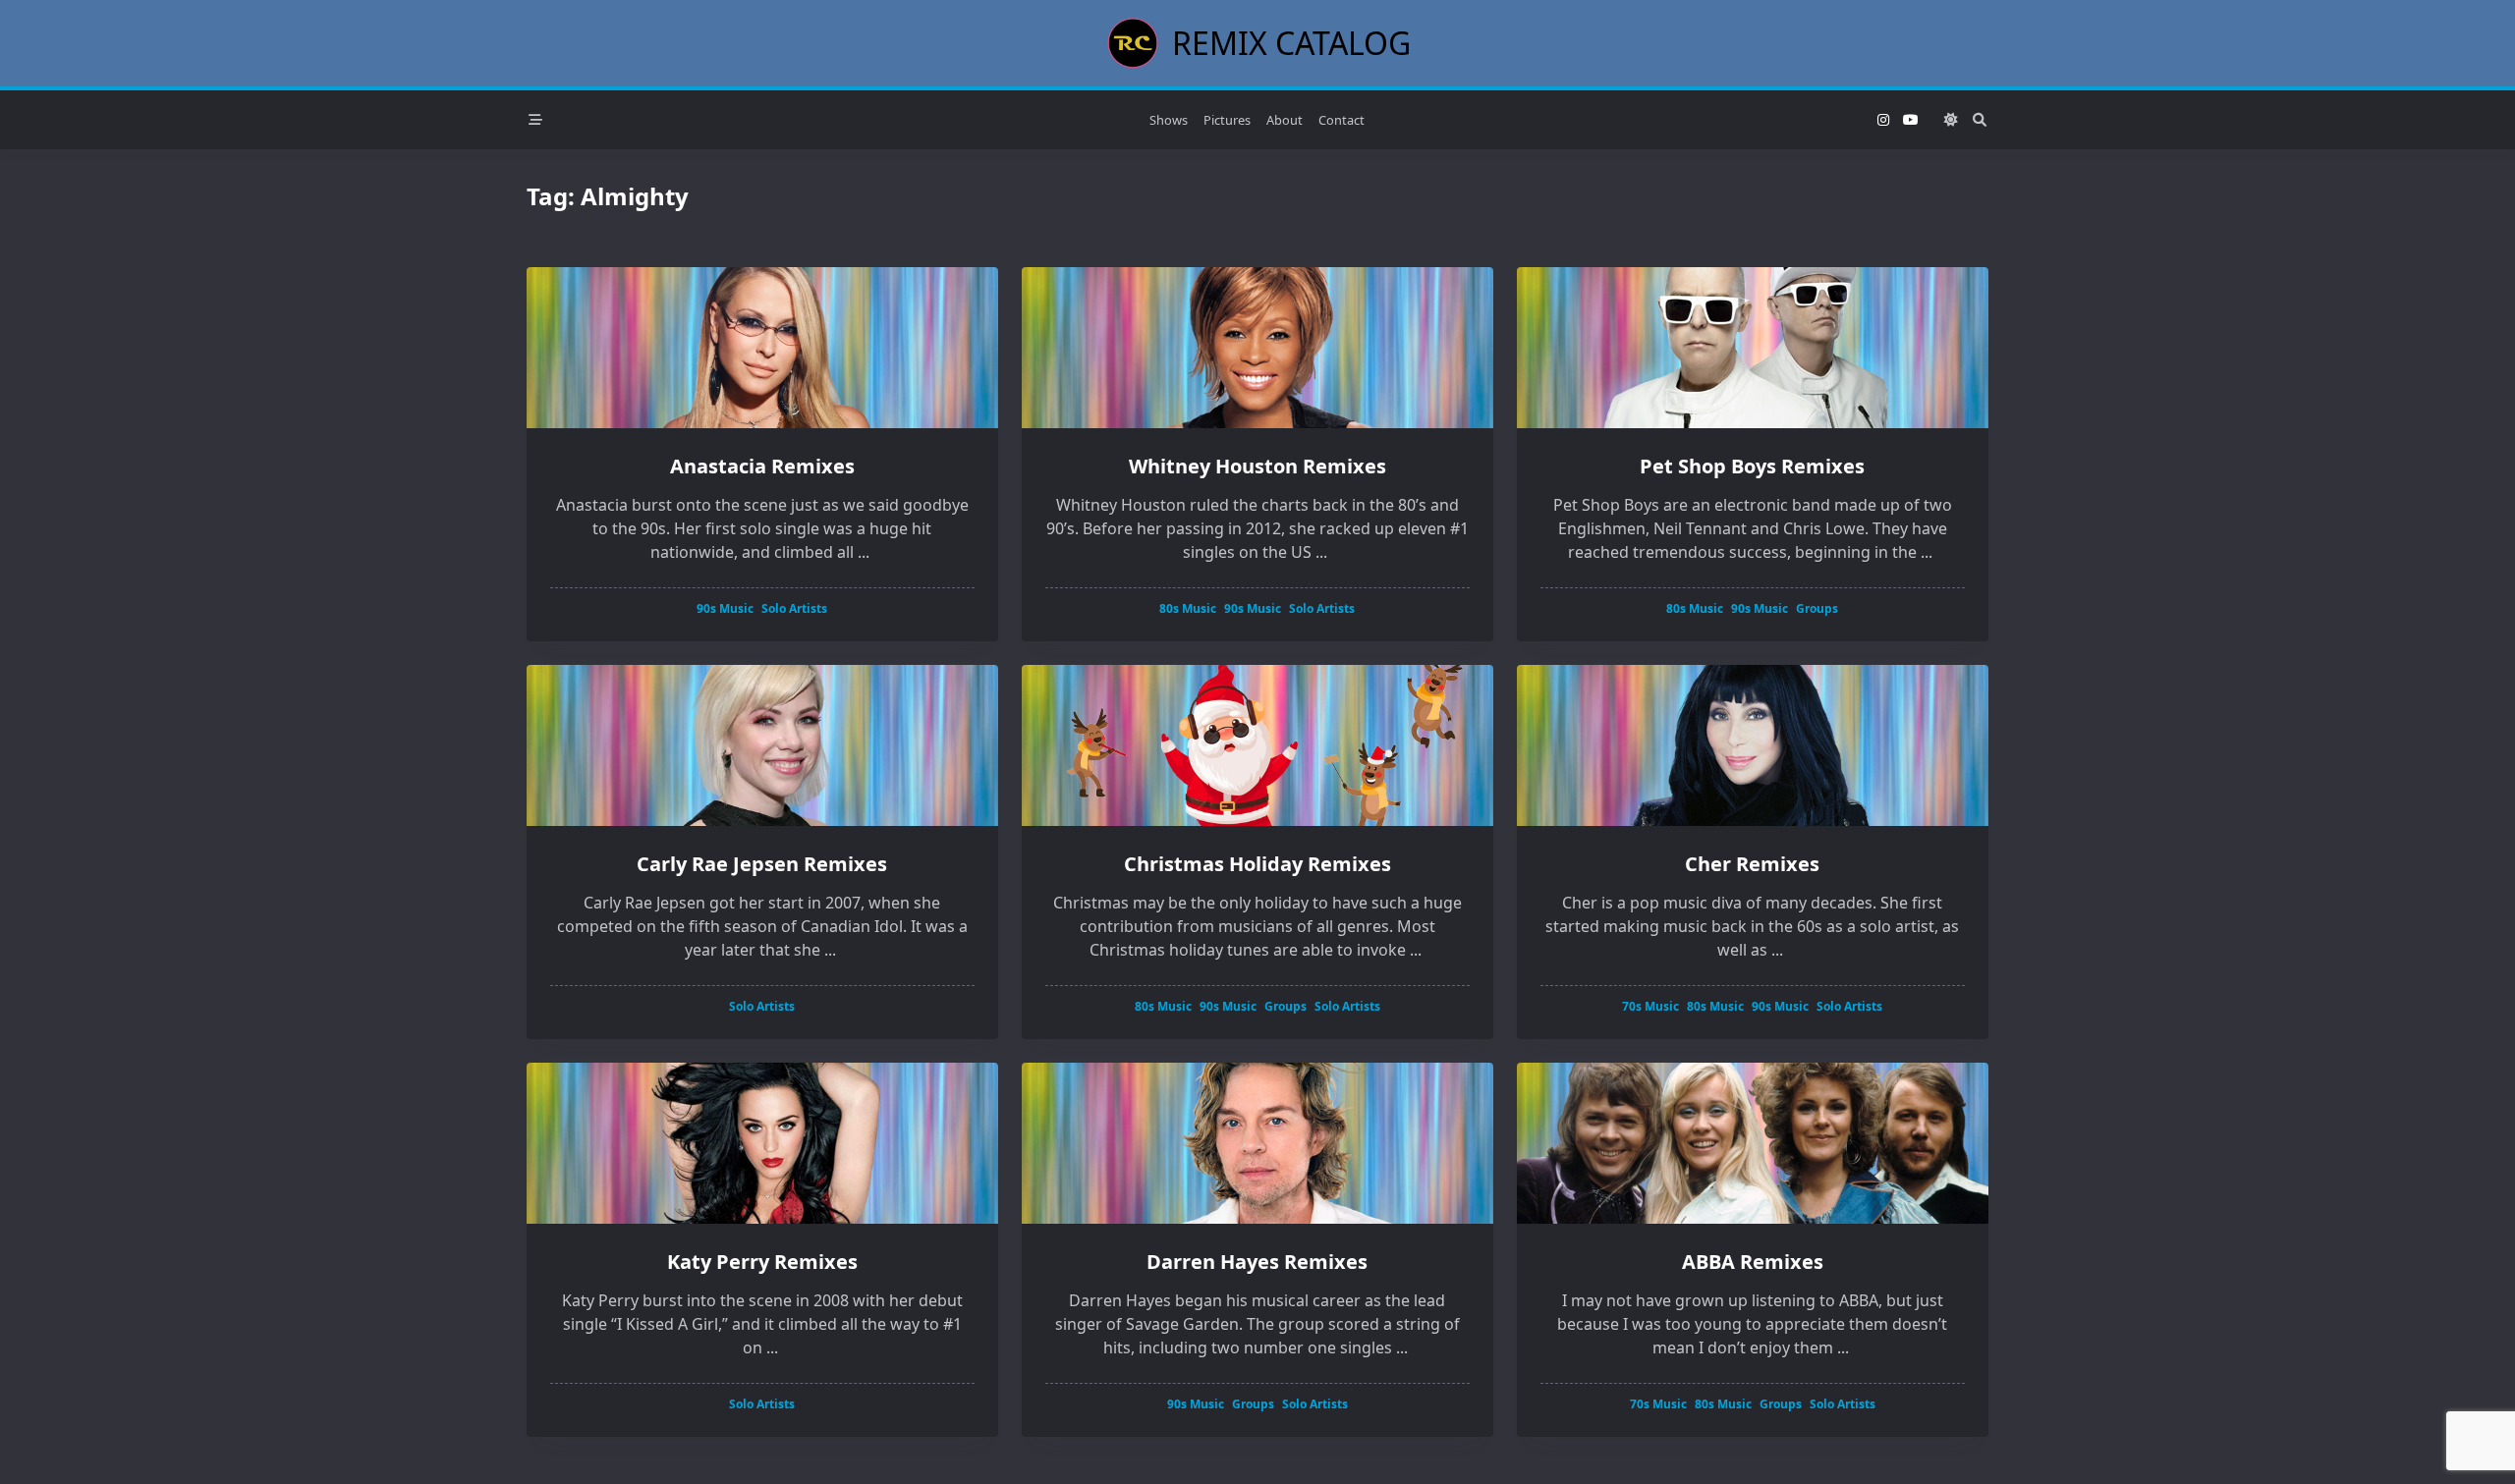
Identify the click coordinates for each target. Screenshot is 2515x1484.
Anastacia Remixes (762, 466)
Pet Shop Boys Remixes (1752, 466)
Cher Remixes (1752, 864)
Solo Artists (794, 608)
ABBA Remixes (1753, 1262)
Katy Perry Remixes (762, 1262)
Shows (1169, 120)
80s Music (1188, 608)
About (1285, 120)
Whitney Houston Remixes (1257, 466)
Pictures (1227, 120)
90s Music (725, 608)
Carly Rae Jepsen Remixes (762, 864)
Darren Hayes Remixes (1257, 1262)
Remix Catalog (1291, 43)
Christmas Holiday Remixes (1257, 864)
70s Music (1650, 1006)
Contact (1341, 120)
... (864, 552)
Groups (1817, 608)
